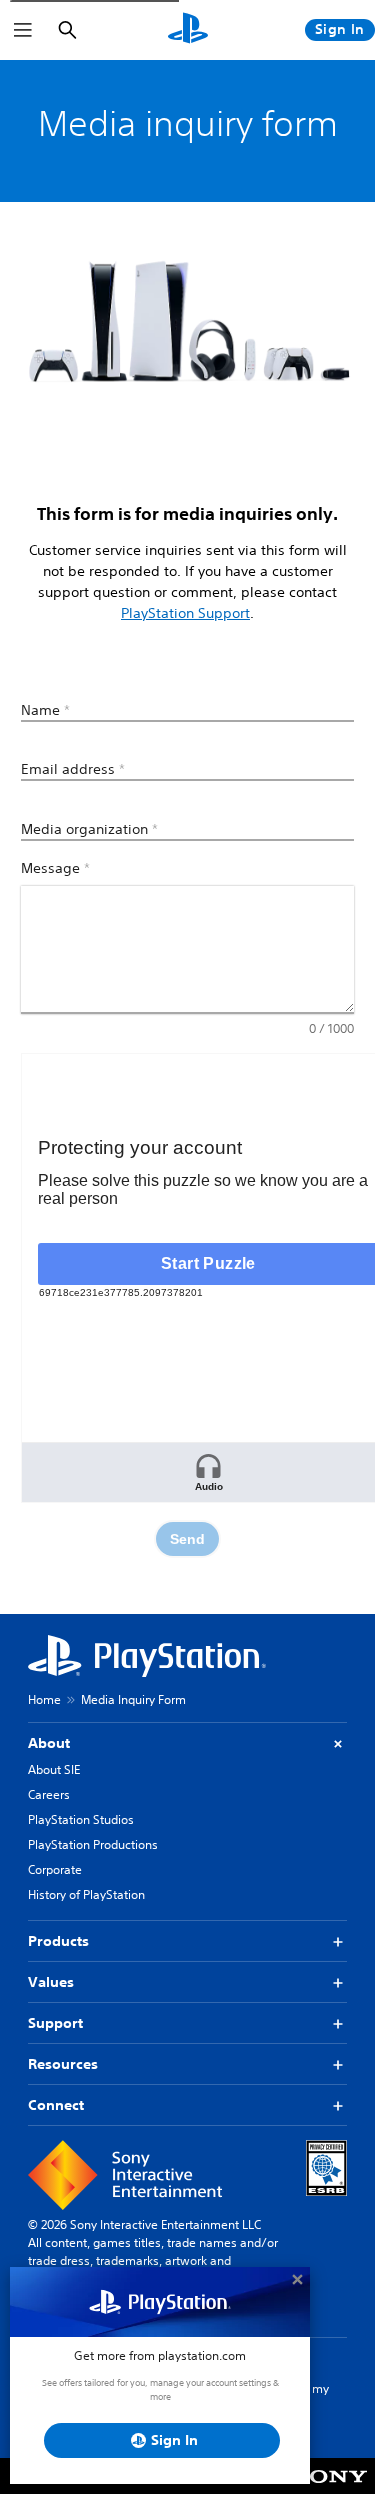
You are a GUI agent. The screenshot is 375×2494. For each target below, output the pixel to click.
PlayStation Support (185, 613)
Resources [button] (63, 2064)
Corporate (55, 1869)
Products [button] (58, 1941)
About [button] (49, 1743)
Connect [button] (56, 2105)
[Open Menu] (23, 30)
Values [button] (51, 1982)
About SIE (54, 1769)
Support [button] (55, 2023)
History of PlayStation (86, 1894)
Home (44, 1699)
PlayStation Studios (81, 1819)
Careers (49, 1794)
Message (55, 868)
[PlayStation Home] (188, 30)
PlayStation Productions (93, 1844)
